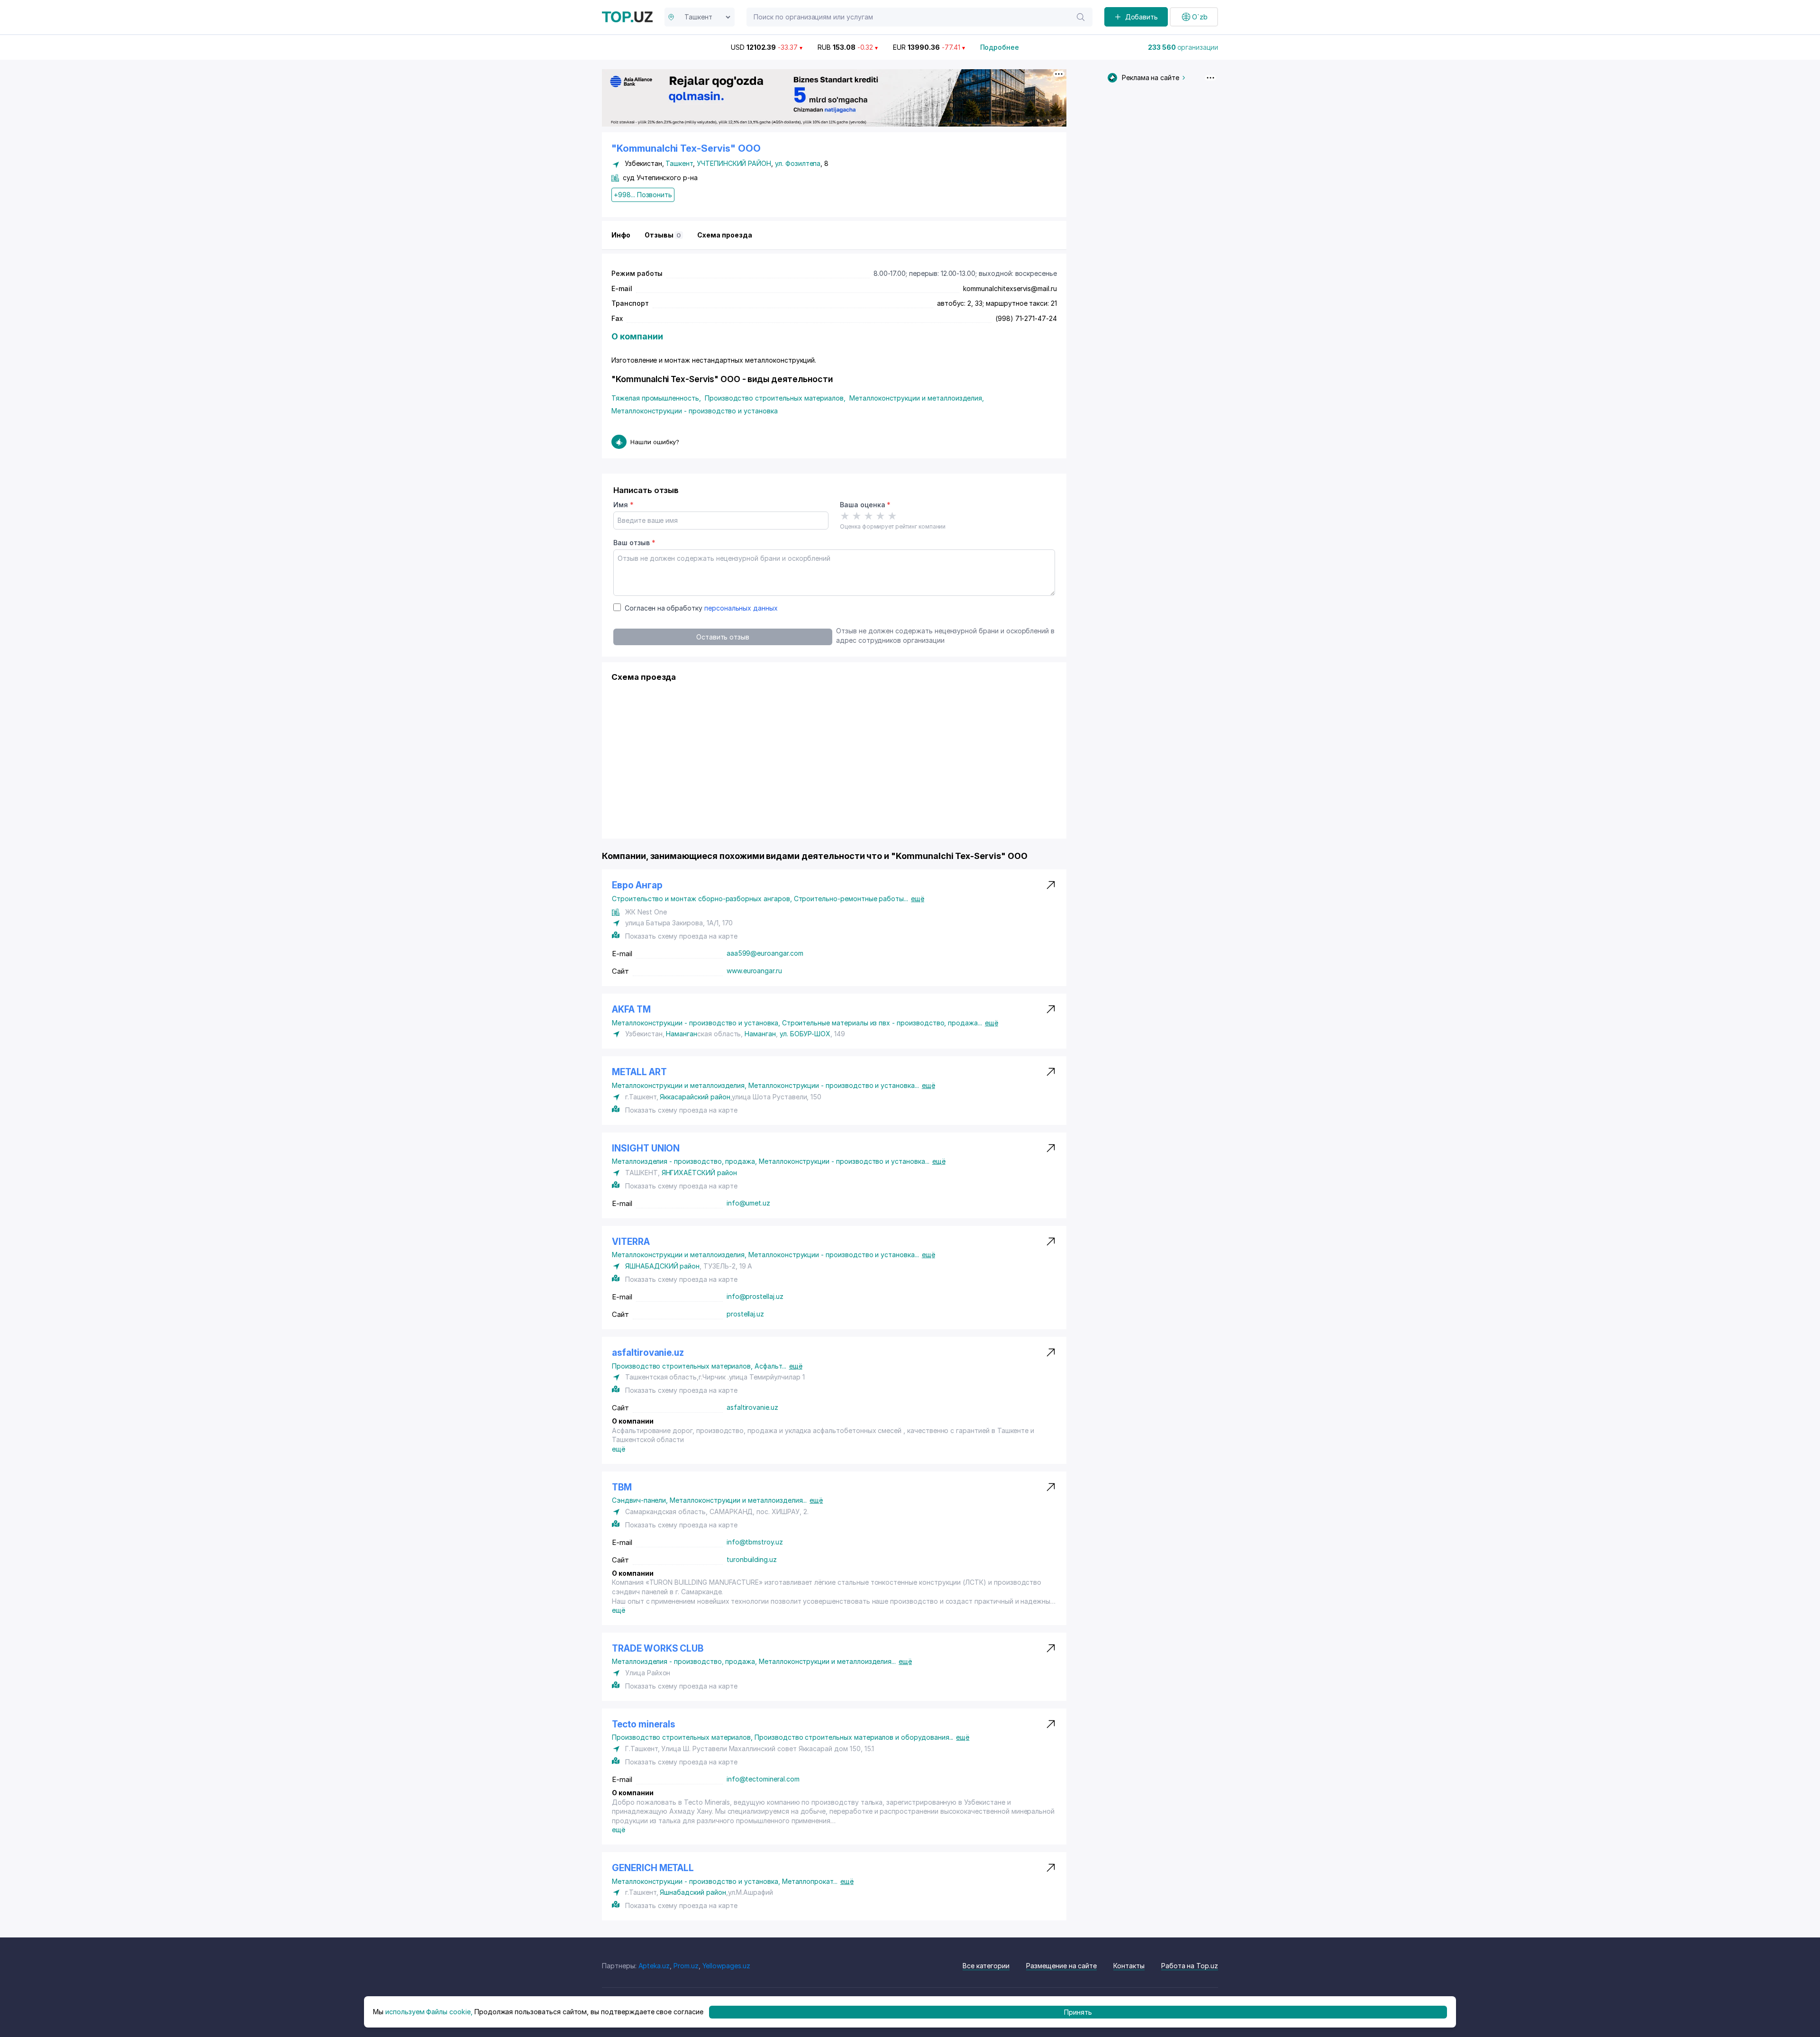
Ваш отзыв (634, 543)
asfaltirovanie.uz (648, 1353)
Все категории (986, 1966)
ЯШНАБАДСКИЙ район (662, 1266)
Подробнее (1000, 47)
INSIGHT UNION (646, 1148)
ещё (918, 899)
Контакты (1129, 1966)
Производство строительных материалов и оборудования (854, 1737)
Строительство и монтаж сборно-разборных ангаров (703, 899)
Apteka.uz (654, 1966)
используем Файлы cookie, (429, 2012)
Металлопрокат (810, 1881)
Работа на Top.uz (1190, 1966)
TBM (622, 1487)
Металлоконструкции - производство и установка (695, 411)
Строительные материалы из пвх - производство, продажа (882, 1023)
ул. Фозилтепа (798, 163)
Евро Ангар (637, 885)
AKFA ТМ (631, 1009)
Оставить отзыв (723, 637)
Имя (623, 505)
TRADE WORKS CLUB (658, 1649)
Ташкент (679, 163)
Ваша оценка (865, 505)
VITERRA (631, 1242)
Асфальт (770, 1366)
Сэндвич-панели (641, 1500)
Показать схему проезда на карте (681, 936)
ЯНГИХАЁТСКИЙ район (699, 1173)
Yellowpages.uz (726, 1966)
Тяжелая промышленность (656, 398)
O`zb (1200, 17)
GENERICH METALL (653, 1868)
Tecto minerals (643, 1724)
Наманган (682, 1034)
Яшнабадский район (693, 1892)
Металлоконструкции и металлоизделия (917, 398)
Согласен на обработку (701, 608)
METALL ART (639, 1072)
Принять (1078, 2012)
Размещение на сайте (1061, 1966)
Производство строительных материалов (775, 398)
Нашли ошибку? (655, 442)
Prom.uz (686, 1966)
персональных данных (741, 608)
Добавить (1142, 17)
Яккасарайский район (695, 1097)
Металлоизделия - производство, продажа (685, 1161)
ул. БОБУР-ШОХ (805, 1034)
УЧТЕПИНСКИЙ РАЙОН (734, 163)
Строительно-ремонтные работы (851, 899)
